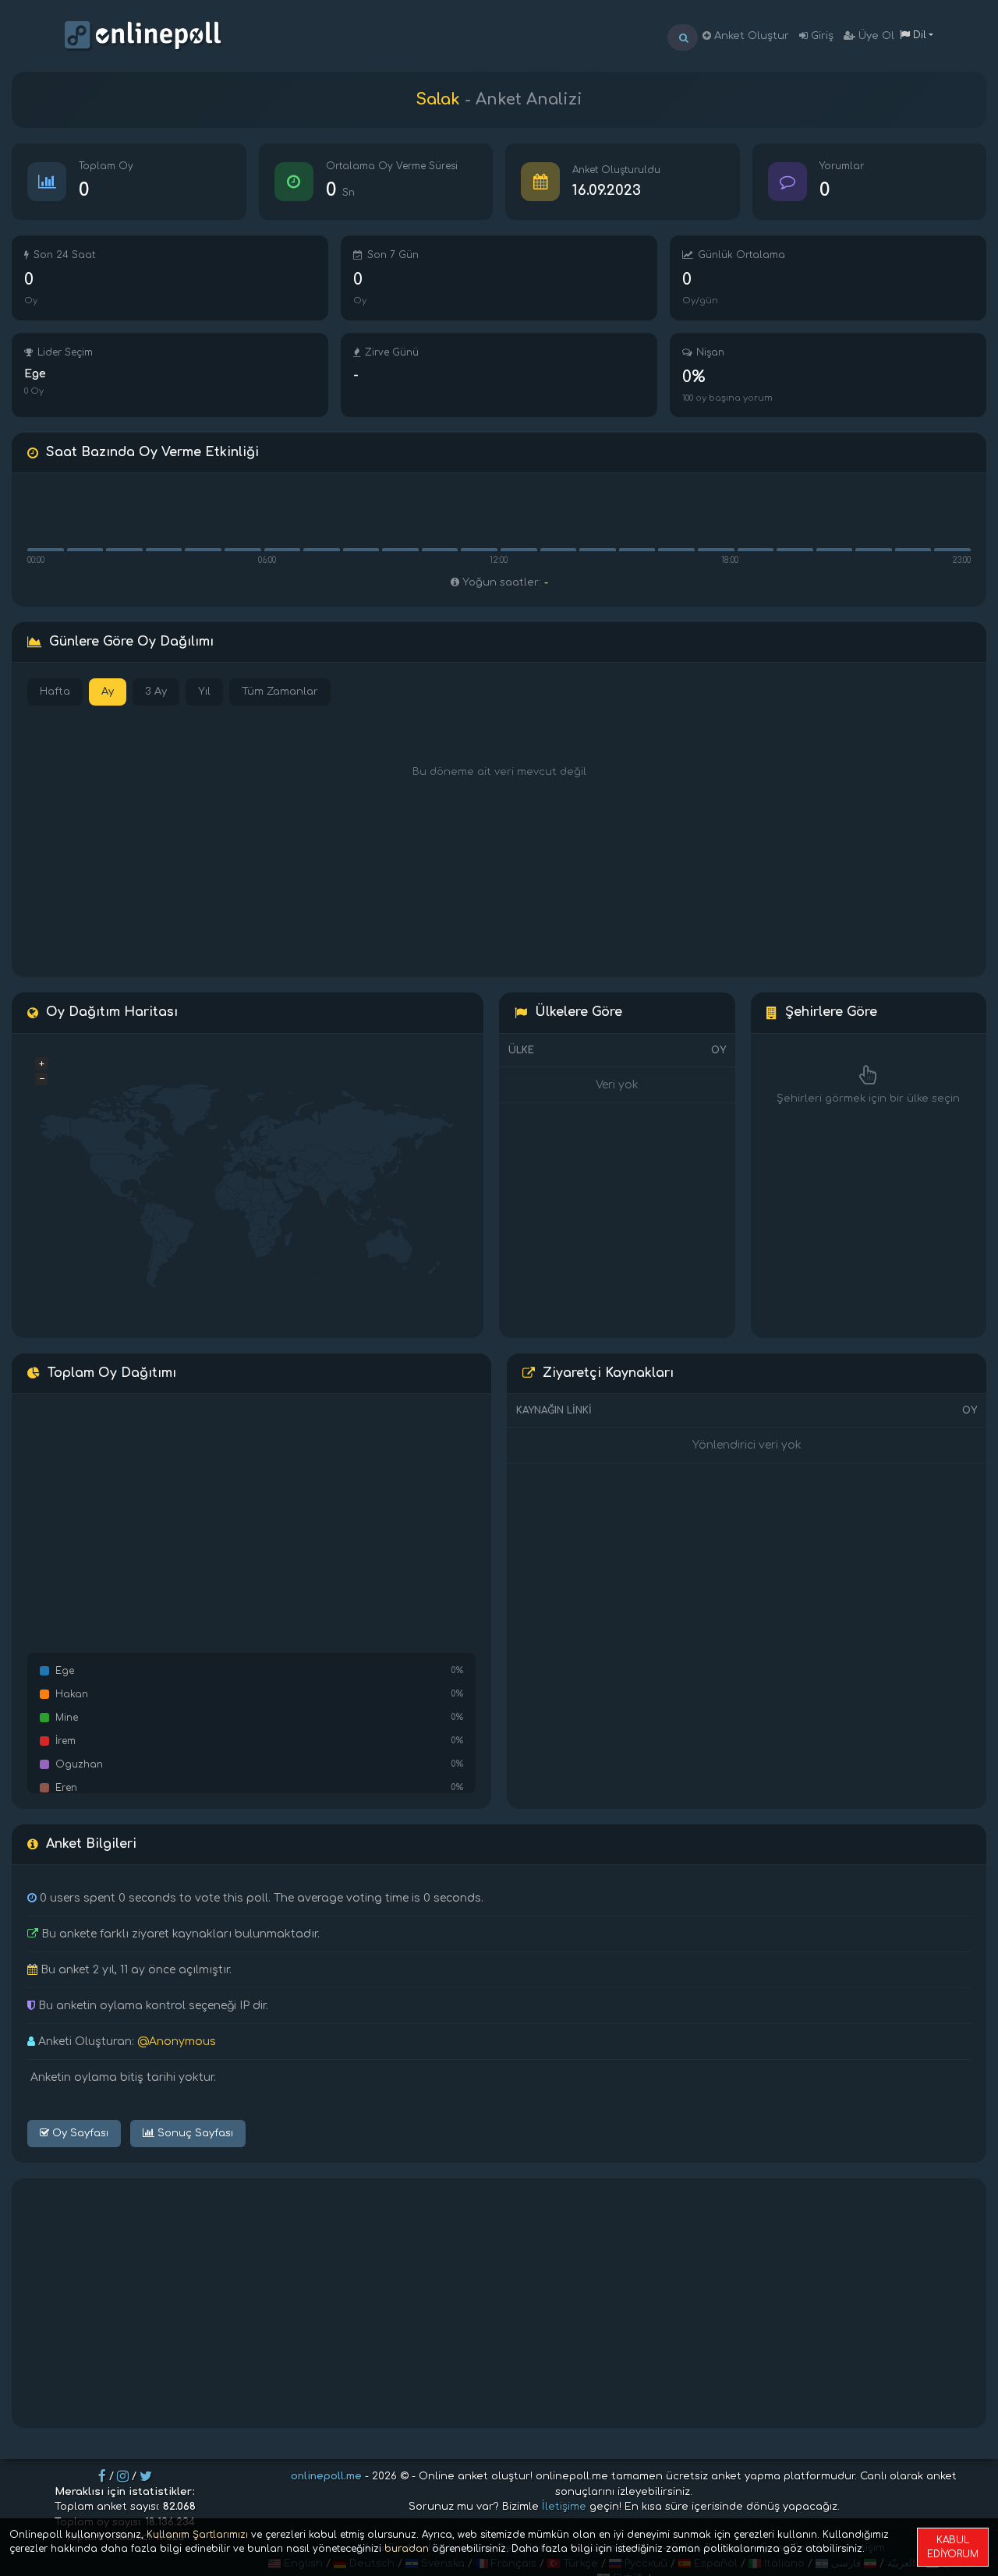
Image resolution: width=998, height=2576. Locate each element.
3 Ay (156, 692)
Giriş (821, 36)
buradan (407, 2549)
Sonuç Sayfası (194, 2133)
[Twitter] (146, 2476)
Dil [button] (918, 35)
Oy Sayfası (79, 2133)
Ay (108, 692)
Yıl (204, 692)
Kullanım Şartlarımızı (197, 2535)
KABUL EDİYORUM (953, 2547)
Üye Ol (875, 36)
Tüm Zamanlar (280, 692)
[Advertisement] (499, 2303)
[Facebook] (102, 2476)
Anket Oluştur (750, 36)
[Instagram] (123, 2476)
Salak (438, 99)
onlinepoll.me (326, 2476)
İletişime (564, 2507)
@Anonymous (177, 2042)
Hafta (55, 692)
